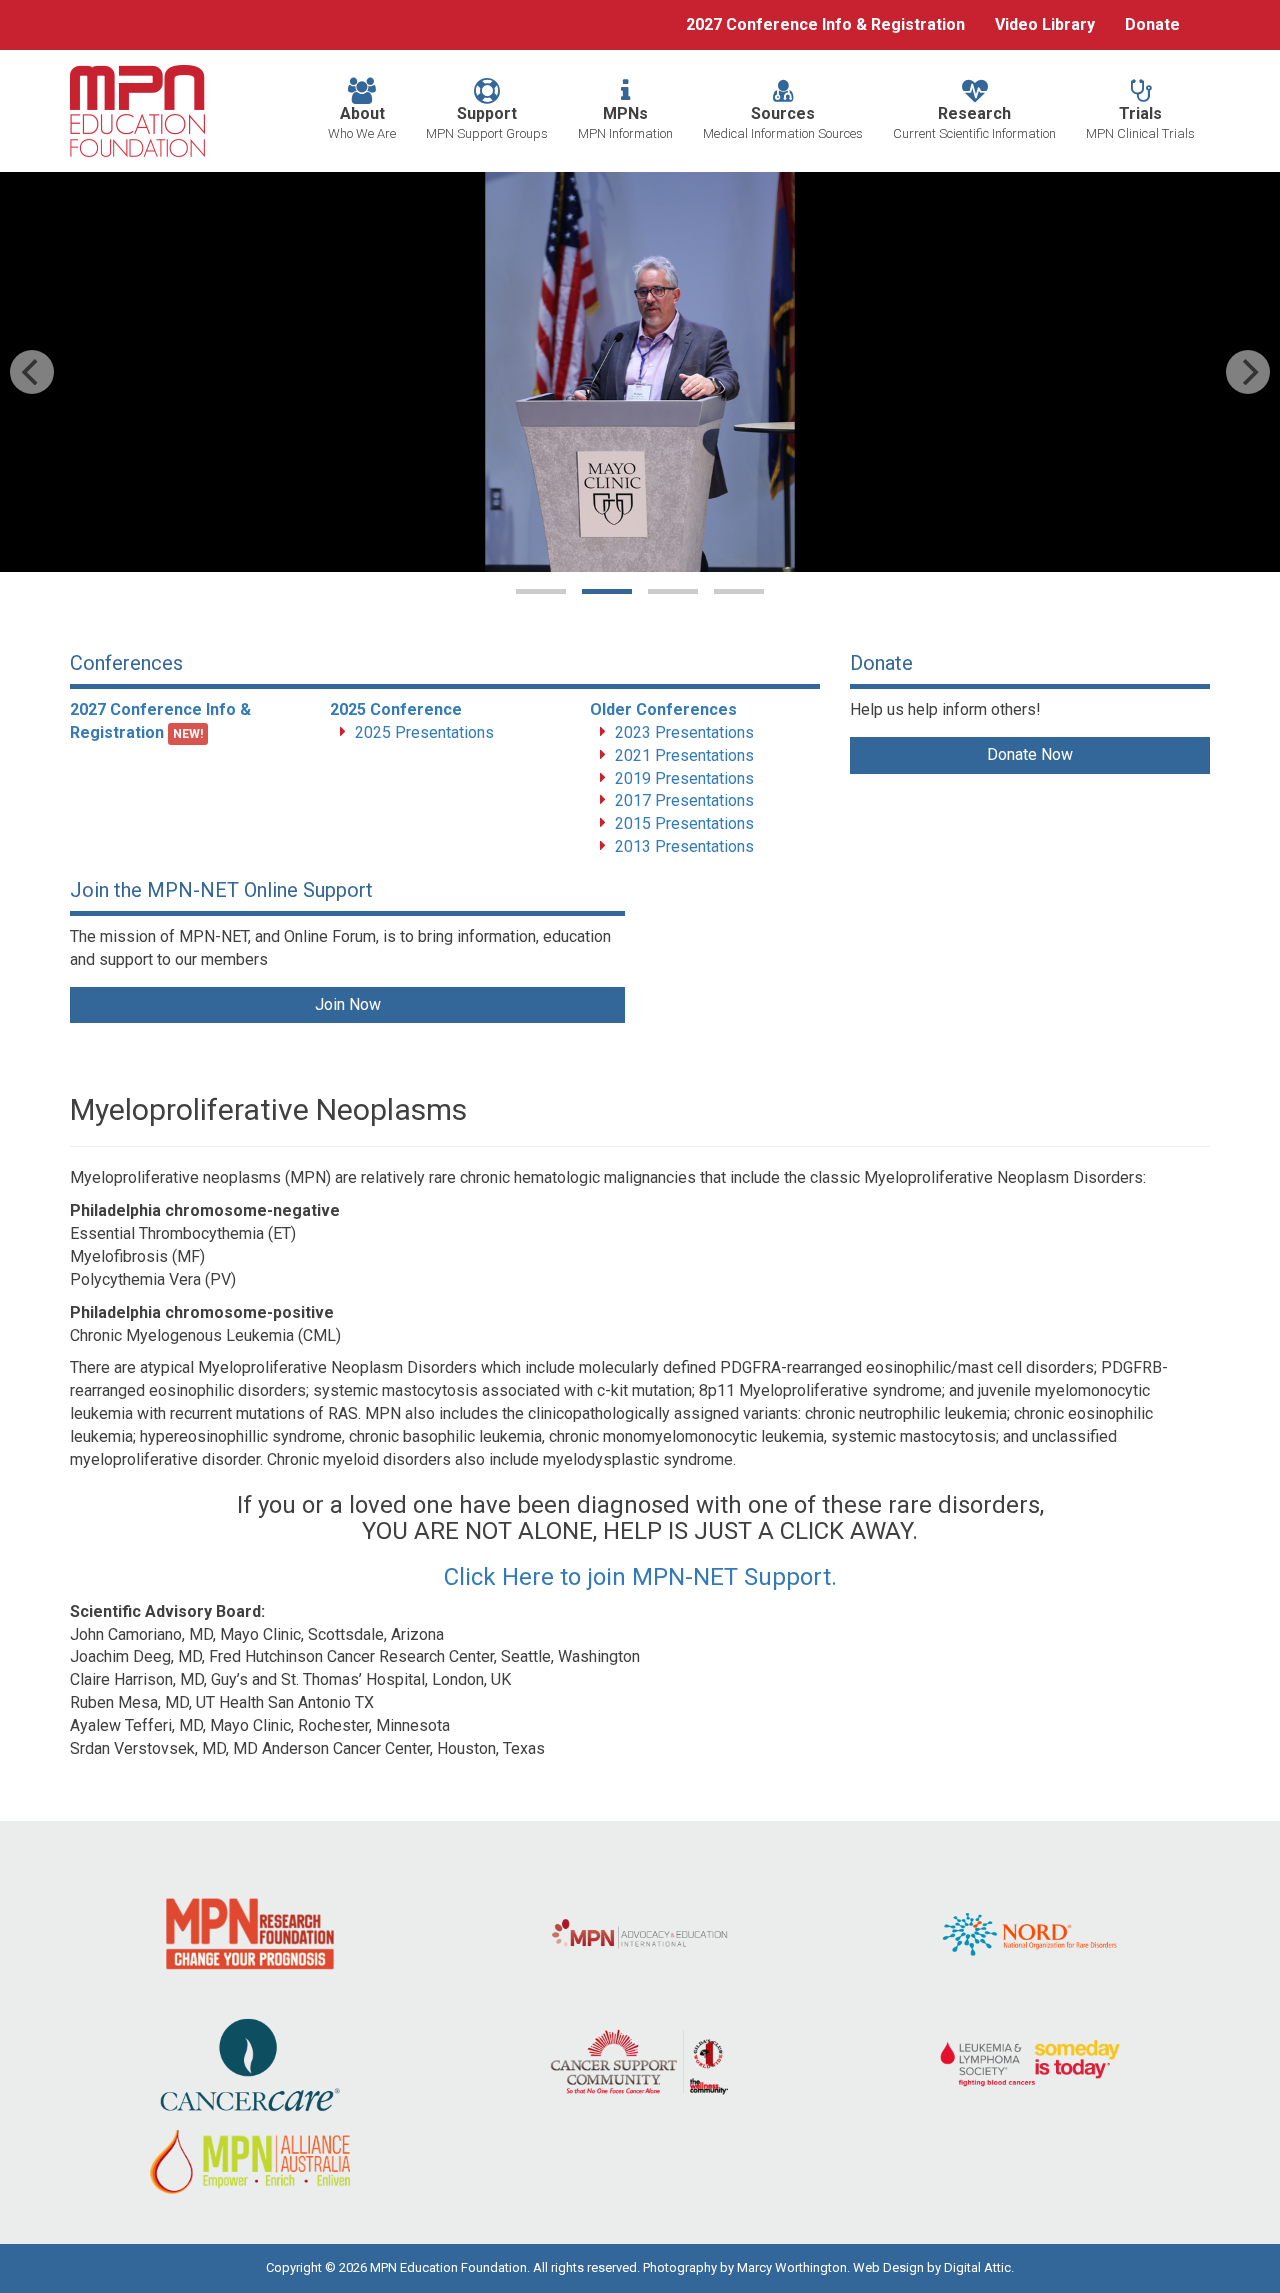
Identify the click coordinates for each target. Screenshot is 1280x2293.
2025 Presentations (424, 732)
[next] (1248, 372)
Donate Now (1030, 754)
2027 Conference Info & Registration (825, 24)
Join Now (348, 1004)
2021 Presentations (684, 755)
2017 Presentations (684, 800)
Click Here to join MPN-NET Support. (640, 1577)
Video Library (1045, 24)
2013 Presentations (684, 846)
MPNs (625, 122)
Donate (1152, 24)
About (362, 122)
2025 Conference (396, 709)
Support (487, 122)
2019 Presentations (684, 778)
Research (974, 122)
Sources (783, 122)
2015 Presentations (684, 823)
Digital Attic (977, 2267)
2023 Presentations (684, 732)
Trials (1140, 122)
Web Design (888, 2267)
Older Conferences (663, 709)
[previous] (32, 372)
